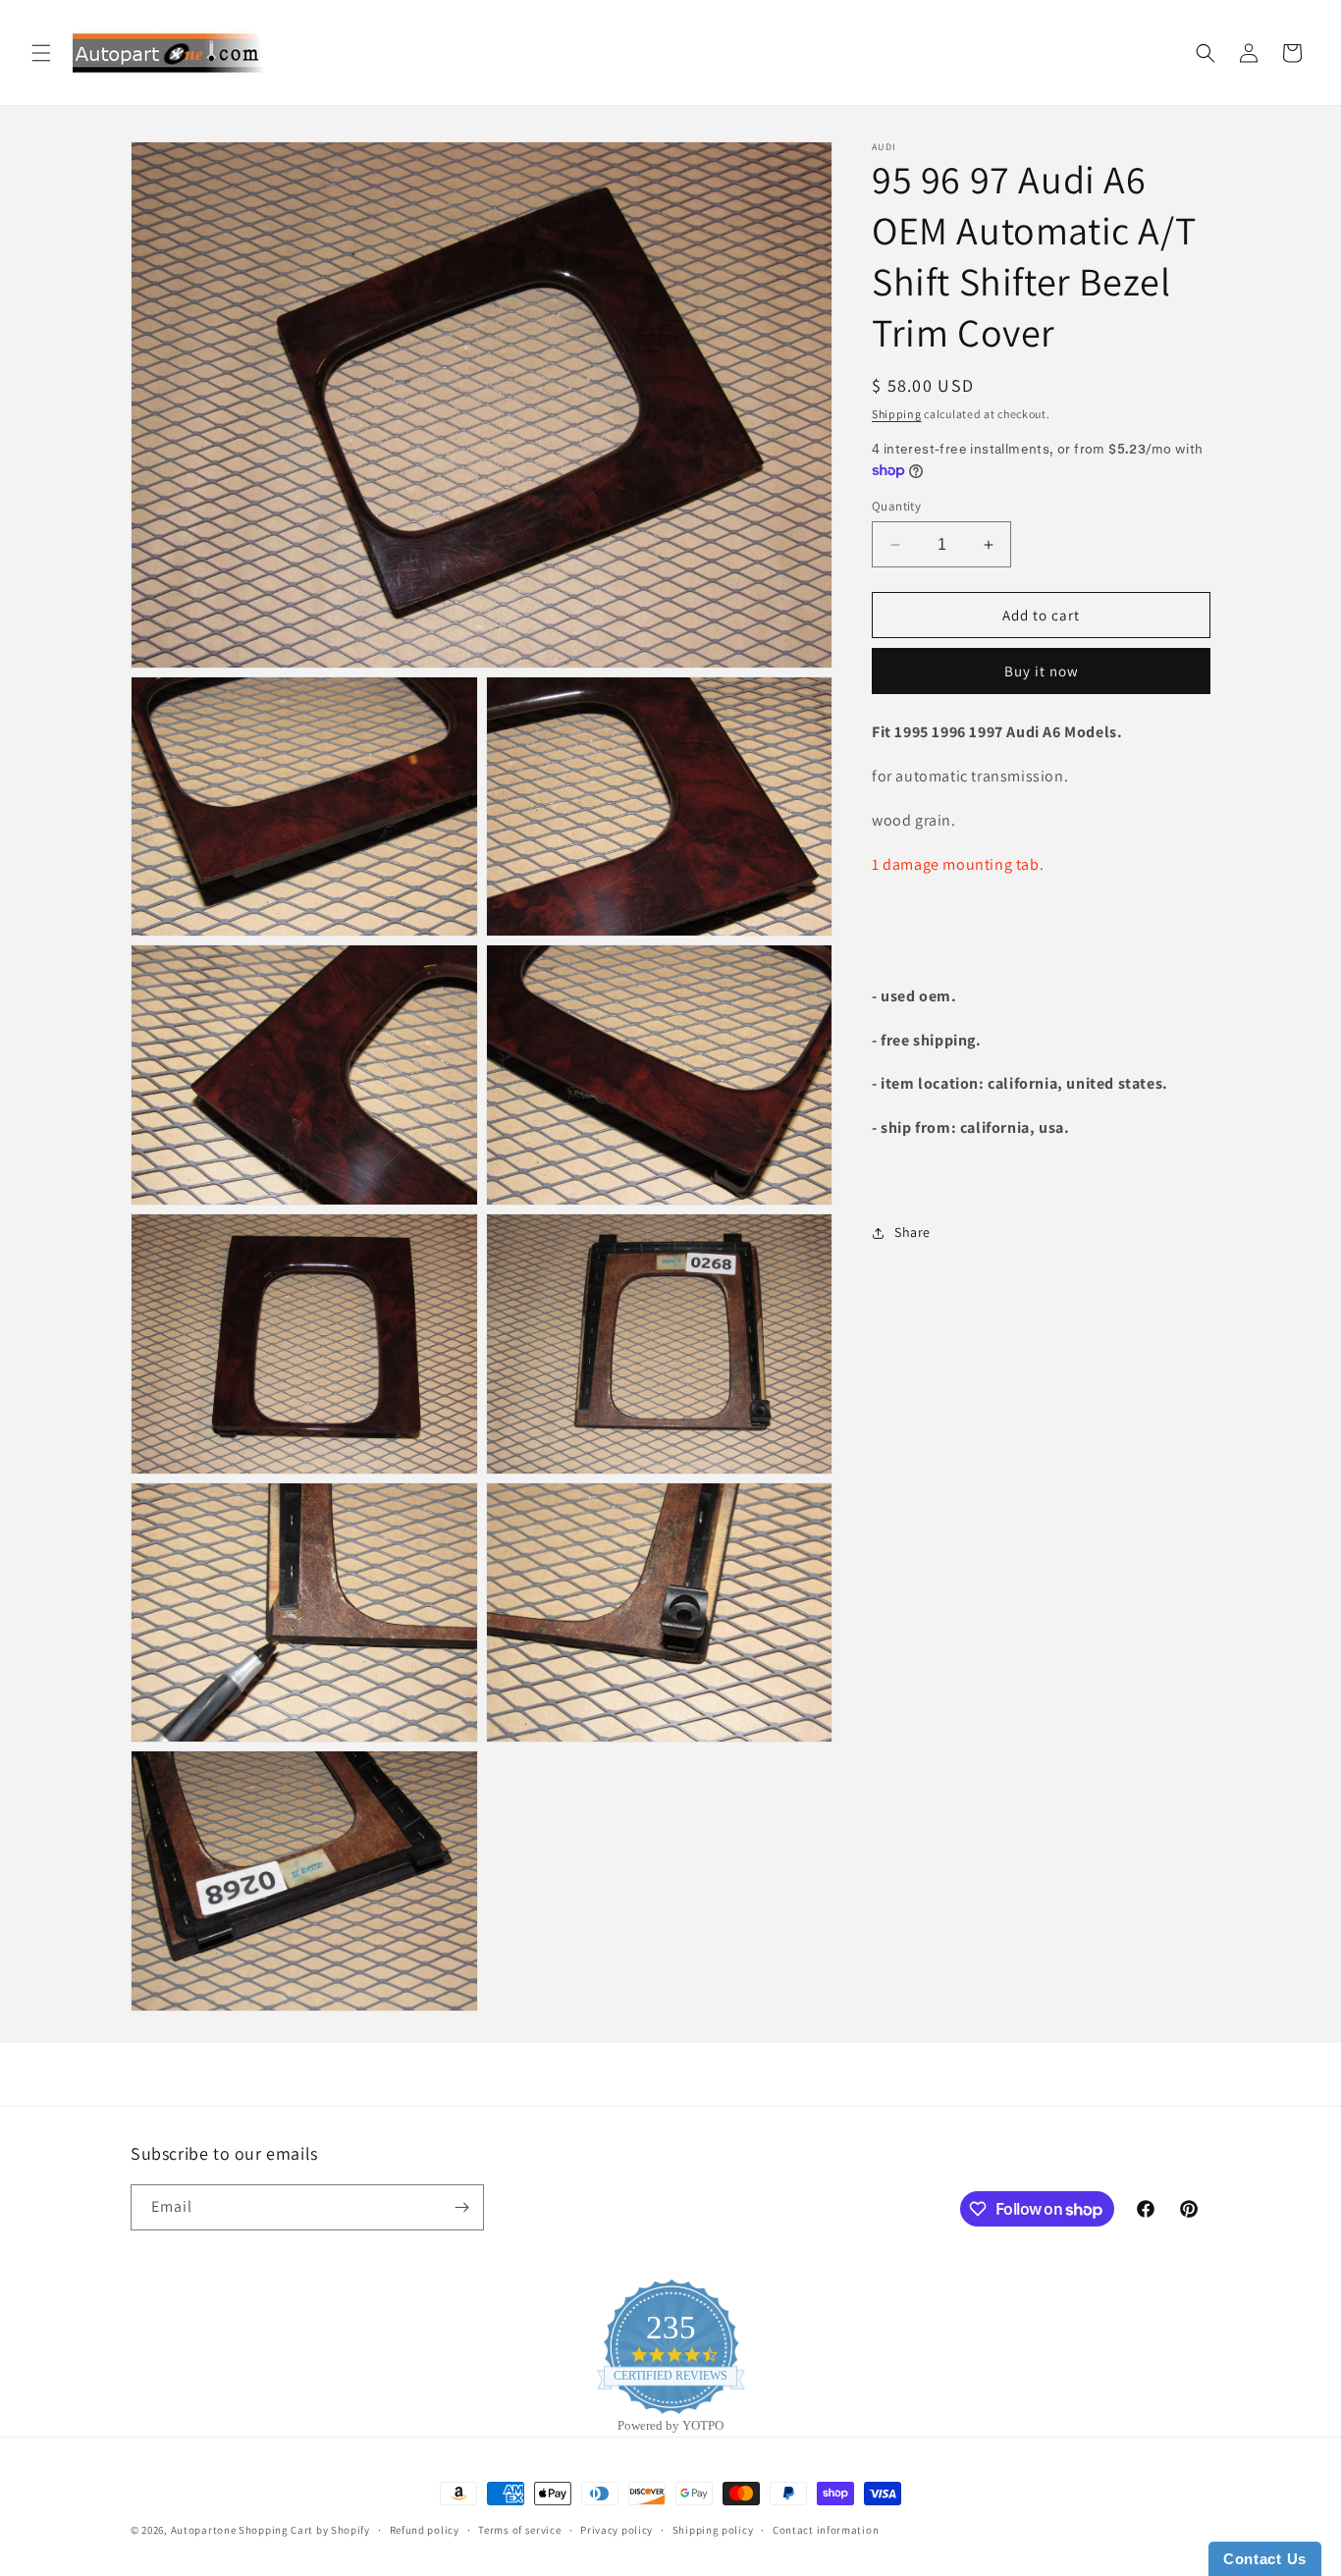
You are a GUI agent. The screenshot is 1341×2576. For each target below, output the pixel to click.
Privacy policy (617, 2530)
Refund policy (425, 2530)
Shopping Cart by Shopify (304, 2530)
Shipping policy (713, 2530)
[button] (41, 53)
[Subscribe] (461, 2207)
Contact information (826, 2530)
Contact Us (1265, 2559)
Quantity (896, 506)
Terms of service (519, 2530)
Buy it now (1042, 672)
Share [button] (912, 1233)
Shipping (897, 414)
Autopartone (204, 2530)
